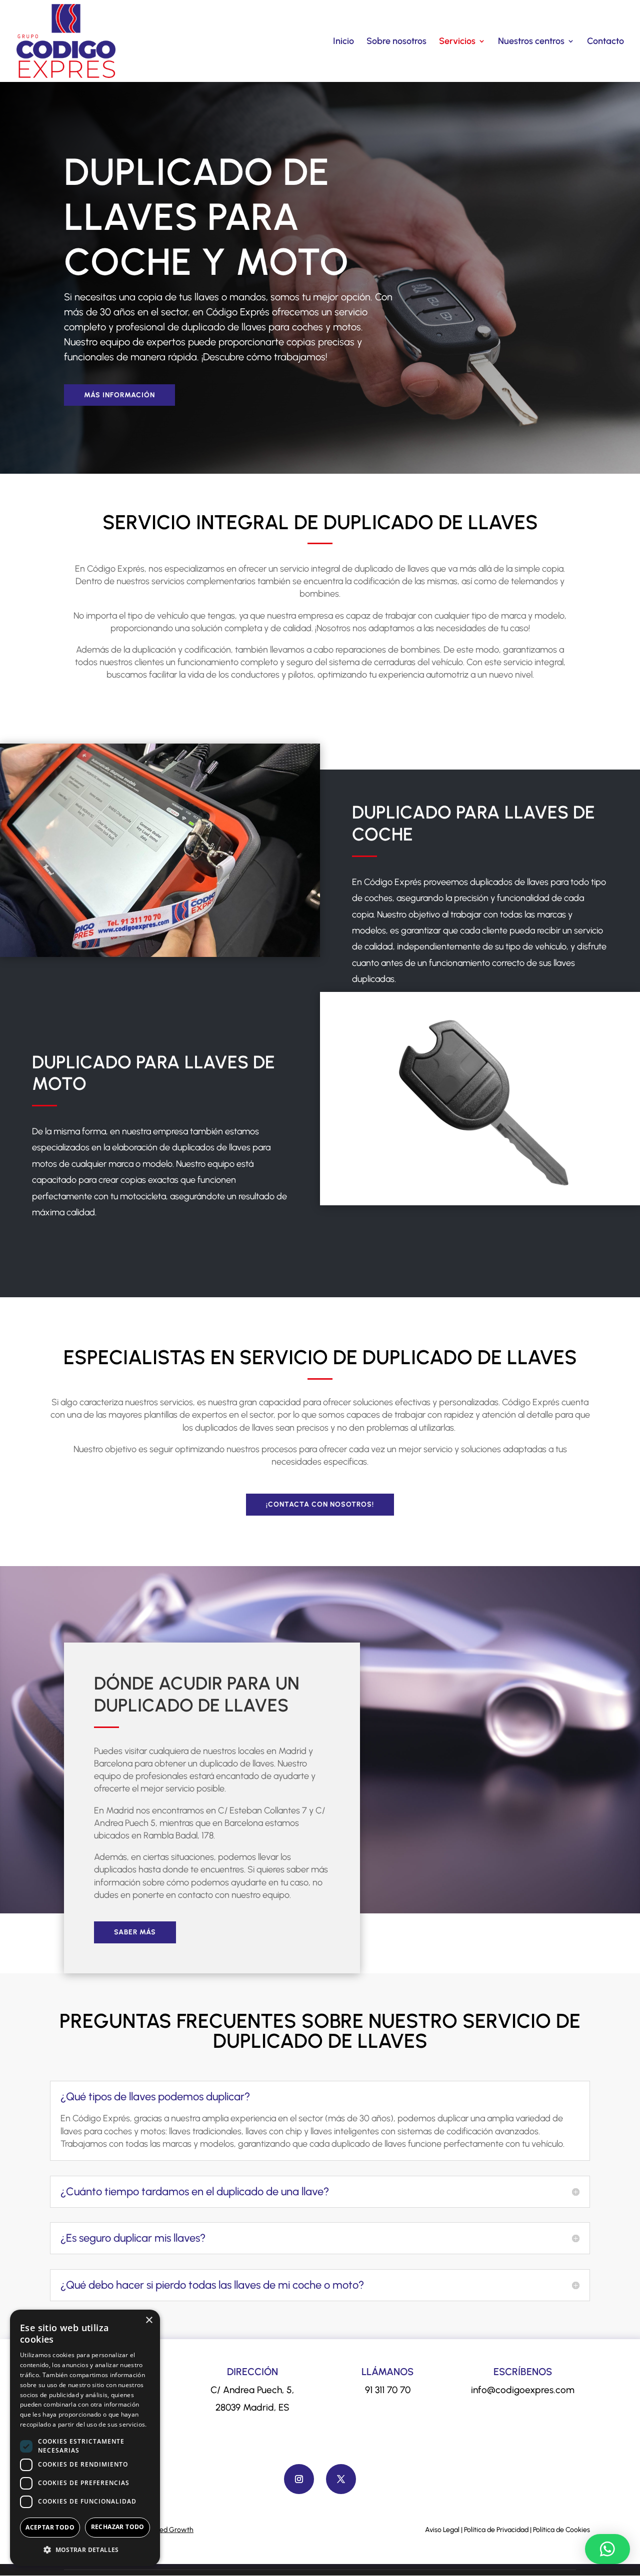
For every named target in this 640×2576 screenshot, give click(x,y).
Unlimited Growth (166, 2530)
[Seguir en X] (341, 2479)
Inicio (343, 42)
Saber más (135, 1932)
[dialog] (85, 2438)
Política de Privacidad (496, 2530)
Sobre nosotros (396, 42)
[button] (607, 2549)
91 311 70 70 (388, 2390)
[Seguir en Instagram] (299, 2479)
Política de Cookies (561, 2530)
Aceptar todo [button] (50, 2527)
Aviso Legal (442, 2530)
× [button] (149, 2320)
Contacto (605, 42)
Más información (119, 395)
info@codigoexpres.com (523, 2390)
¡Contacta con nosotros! (320, 1504)
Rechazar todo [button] (118, 2527)
